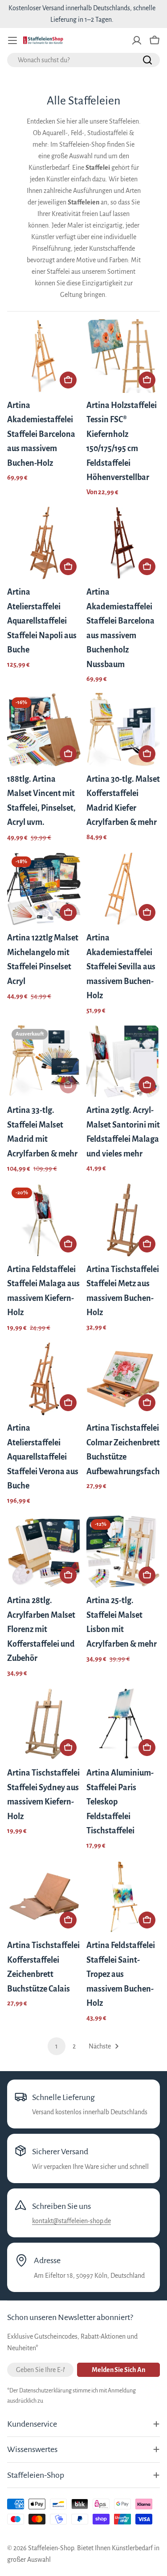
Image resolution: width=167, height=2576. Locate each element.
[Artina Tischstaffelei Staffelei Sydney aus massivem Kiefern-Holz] (44, 1724)
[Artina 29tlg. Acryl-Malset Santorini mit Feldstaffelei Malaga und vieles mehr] (123, 1061)
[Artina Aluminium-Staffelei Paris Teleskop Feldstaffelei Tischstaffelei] (123, 1724)
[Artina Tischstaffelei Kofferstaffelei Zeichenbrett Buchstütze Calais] (44, 1896)
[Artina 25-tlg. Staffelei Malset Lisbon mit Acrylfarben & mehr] (123, 1552)
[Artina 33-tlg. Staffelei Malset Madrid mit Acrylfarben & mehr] (44, 1061)
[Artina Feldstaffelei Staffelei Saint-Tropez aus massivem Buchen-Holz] (123, 1896)
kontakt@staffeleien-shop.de (71, 2221)
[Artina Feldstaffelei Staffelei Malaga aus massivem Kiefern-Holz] (44, 1220)
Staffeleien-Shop (51, 2548)
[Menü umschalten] (12, 40)
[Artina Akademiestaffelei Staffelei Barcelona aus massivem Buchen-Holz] (44, 356)
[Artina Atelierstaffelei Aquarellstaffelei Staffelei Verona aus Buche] (44, 1379)
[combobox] (83, 60)
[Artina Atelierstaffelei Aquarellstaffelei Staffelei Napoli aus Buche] (44, 543)
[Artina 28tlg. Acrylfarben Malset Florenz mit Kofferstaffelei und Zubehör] (44, 1552)
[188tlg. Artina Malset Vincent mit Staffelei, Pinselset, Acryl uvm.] (44, 730)
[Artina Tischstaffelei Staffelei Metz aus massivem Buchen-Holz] (123, 1220)
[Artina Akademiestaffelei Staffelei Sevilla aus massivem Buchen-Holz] (123, 889)
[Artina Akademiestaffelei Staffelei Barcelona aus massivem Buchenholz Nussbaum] (123, 543)
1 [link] (57, 2046)
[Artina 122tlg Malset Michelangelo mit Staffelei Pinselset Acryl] (44, 889)
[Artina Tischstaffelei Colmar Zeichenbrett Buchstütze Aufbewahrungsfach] (123, 1379)
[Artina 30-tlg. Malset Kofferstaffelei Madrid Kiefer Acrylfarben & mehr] (123, 730)
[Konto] (137, 40)
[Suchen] (147, 60)
